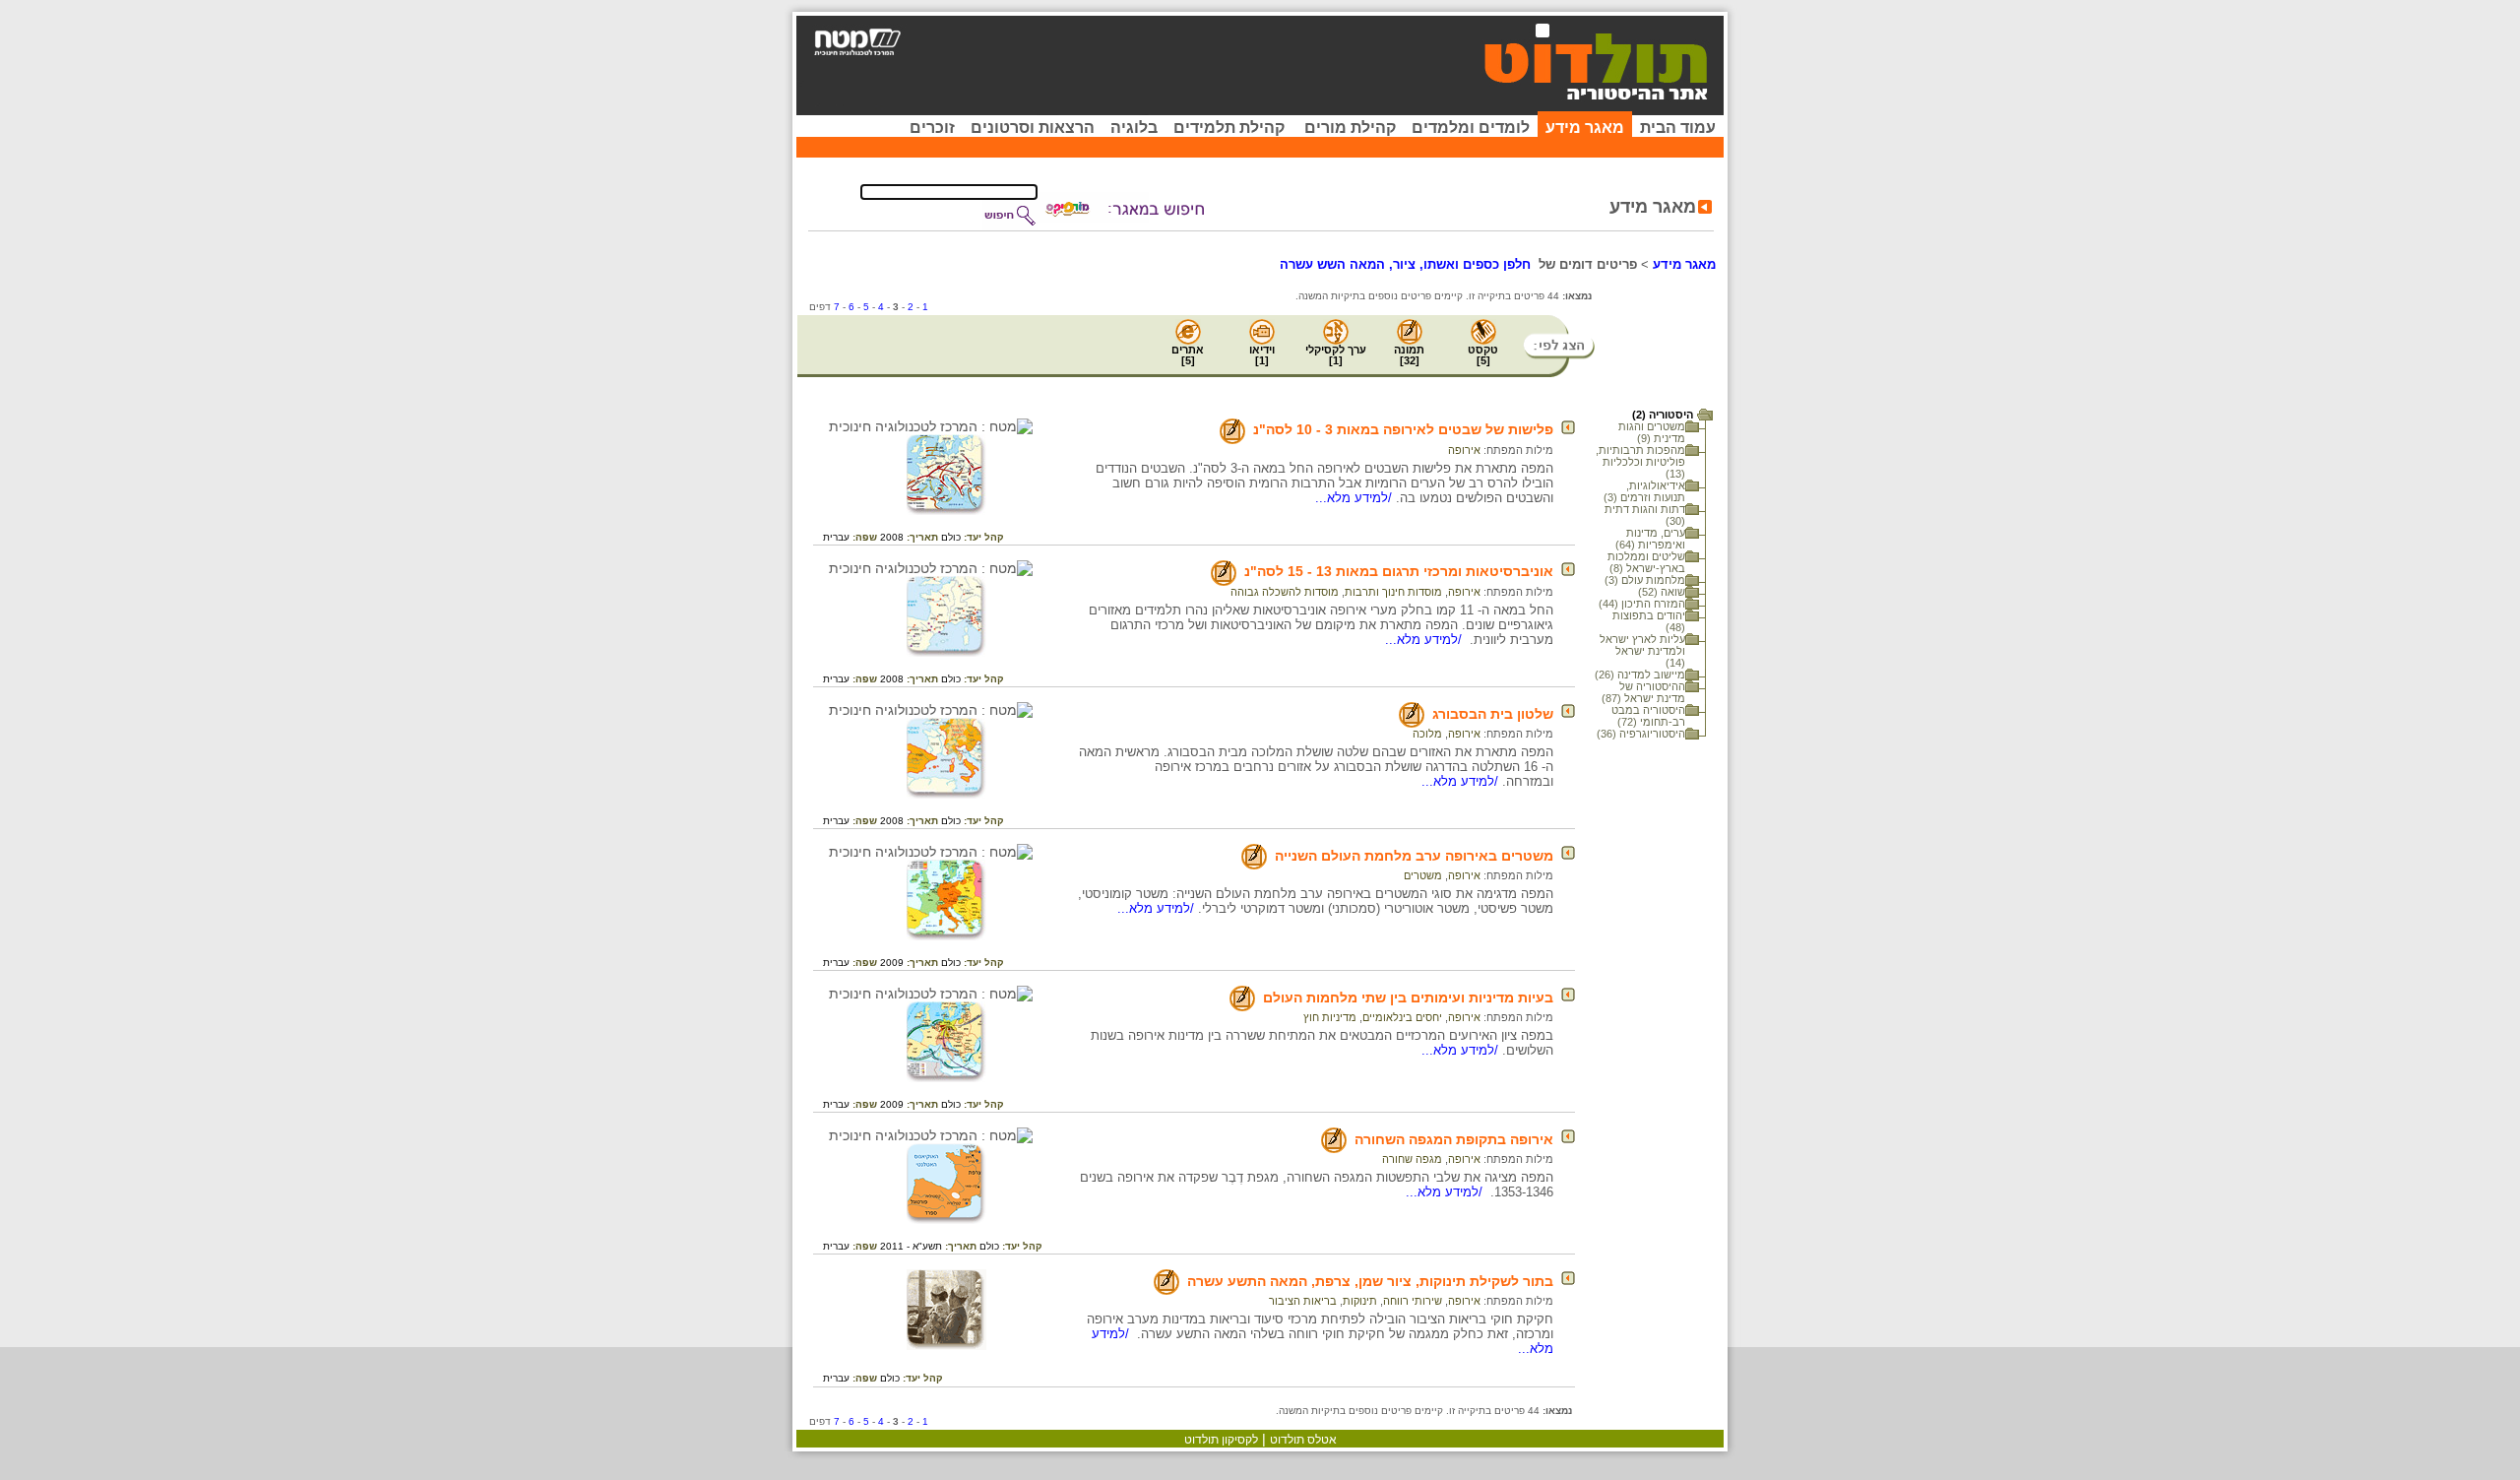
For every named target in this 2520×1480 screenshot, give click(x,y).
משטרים (1423, 875)
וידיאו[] (1262, 355)
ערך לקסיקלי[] (1336, 355)
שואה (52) (1662, 592)
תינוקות (1360, 1301)
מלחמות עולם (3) (1645, 580)
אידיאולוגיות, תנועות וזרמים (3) (1644, 491)
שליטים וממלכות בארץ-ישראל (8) (1646, 562)
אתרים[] (1188, 355)
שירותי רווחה (1413, 1301)
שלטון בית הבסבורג (1493, 714)
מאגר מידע (1585, 128)
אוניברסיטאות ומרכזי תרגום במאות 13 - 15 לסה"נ (1399, 571)
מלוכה (1427, 734)
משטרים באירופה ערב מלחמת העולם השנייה (1414, 856)
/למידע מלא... (1355, 498)
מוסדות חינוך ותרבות (1393, 592)
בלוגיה (1134, 128)
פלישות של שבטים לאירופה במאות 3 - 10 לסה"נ (1403, 429)
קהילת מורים (1350, 128)
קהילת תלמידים (1229, 128)
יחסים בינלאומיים (1402, 1017)
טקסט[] (1483, 355)
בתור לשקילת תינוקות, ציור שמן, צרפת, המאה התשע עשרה (1370, 1281)
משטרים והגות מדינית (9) (1652, 432)
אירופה (1464, 450)
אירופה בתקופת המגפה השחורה (1454, 1139)
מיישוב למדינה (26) (1640, 675)
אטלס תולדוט (1303, 1440)
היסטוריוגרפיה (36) (1641, 734)
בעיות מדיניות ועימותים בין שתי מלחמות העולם (1408, 997)
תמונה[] (1409, 355)
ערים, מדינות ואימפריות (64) (1650, 539)
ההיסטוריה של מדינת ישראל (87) (1643, 692)
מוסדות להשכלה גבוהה (1285, 592)
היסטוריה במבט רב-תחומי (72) (1648, 716)
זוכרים (932, 128)
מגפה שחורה (1412, 1159)
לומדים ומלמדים (1471, 128)
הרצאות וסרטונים (1033, 128)
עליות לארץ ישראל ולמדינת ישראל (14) (1642, 651)
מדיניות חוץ (1330, 1017)
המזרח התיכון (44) (1642, 604)
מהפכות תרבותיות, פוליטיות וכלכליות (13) (1640, 462)
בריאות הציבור (1303, 1301)
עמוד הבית (1678, 128)
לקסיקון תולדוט (1221, 1440)
